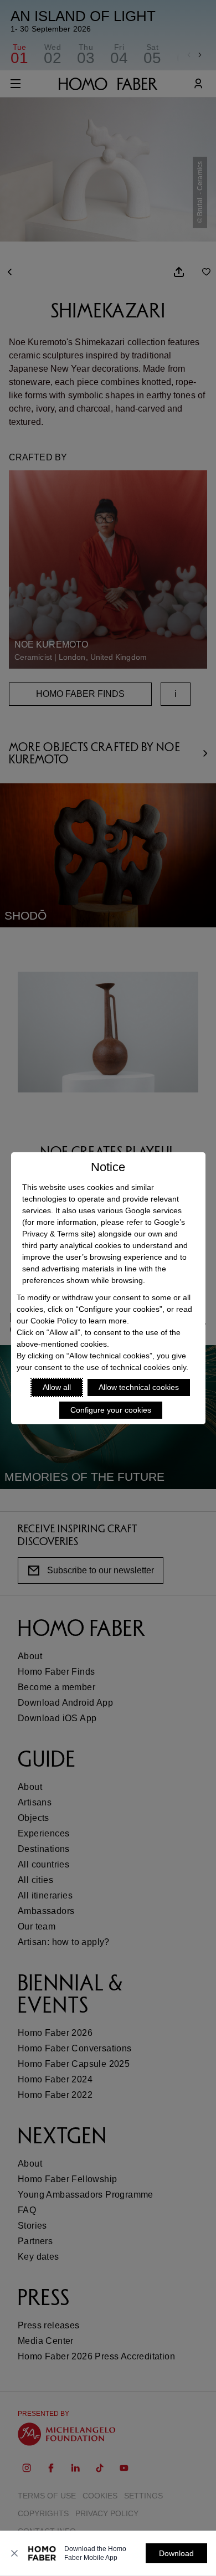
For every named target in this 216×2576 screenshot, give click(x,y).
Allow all (57, 1387)
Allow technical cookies (139, 1387)
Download (176, 2553)
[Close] (14, 2553)
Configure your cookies (111, 1410)
